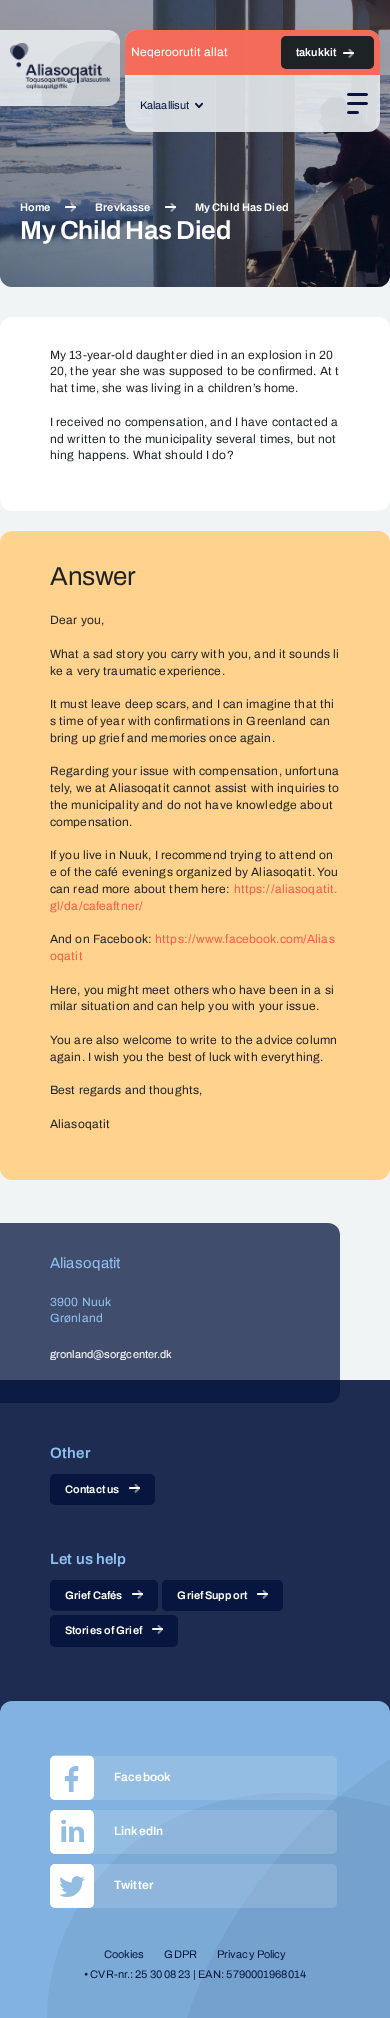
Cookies (124, 1954)
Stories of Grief (103, 1630)
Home (35, 207)
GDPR (180, 1954)
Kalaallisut (164, 105)
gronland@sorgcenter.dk (111, 1354)
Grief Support (211, 1595)
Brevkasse (122, 207)
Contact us (92, 1489)
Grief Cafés (93, 1595)
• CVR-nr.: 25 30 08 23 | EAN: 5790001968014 (195, 1974)
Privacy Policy (252, 1954)
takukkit (316, 52)
